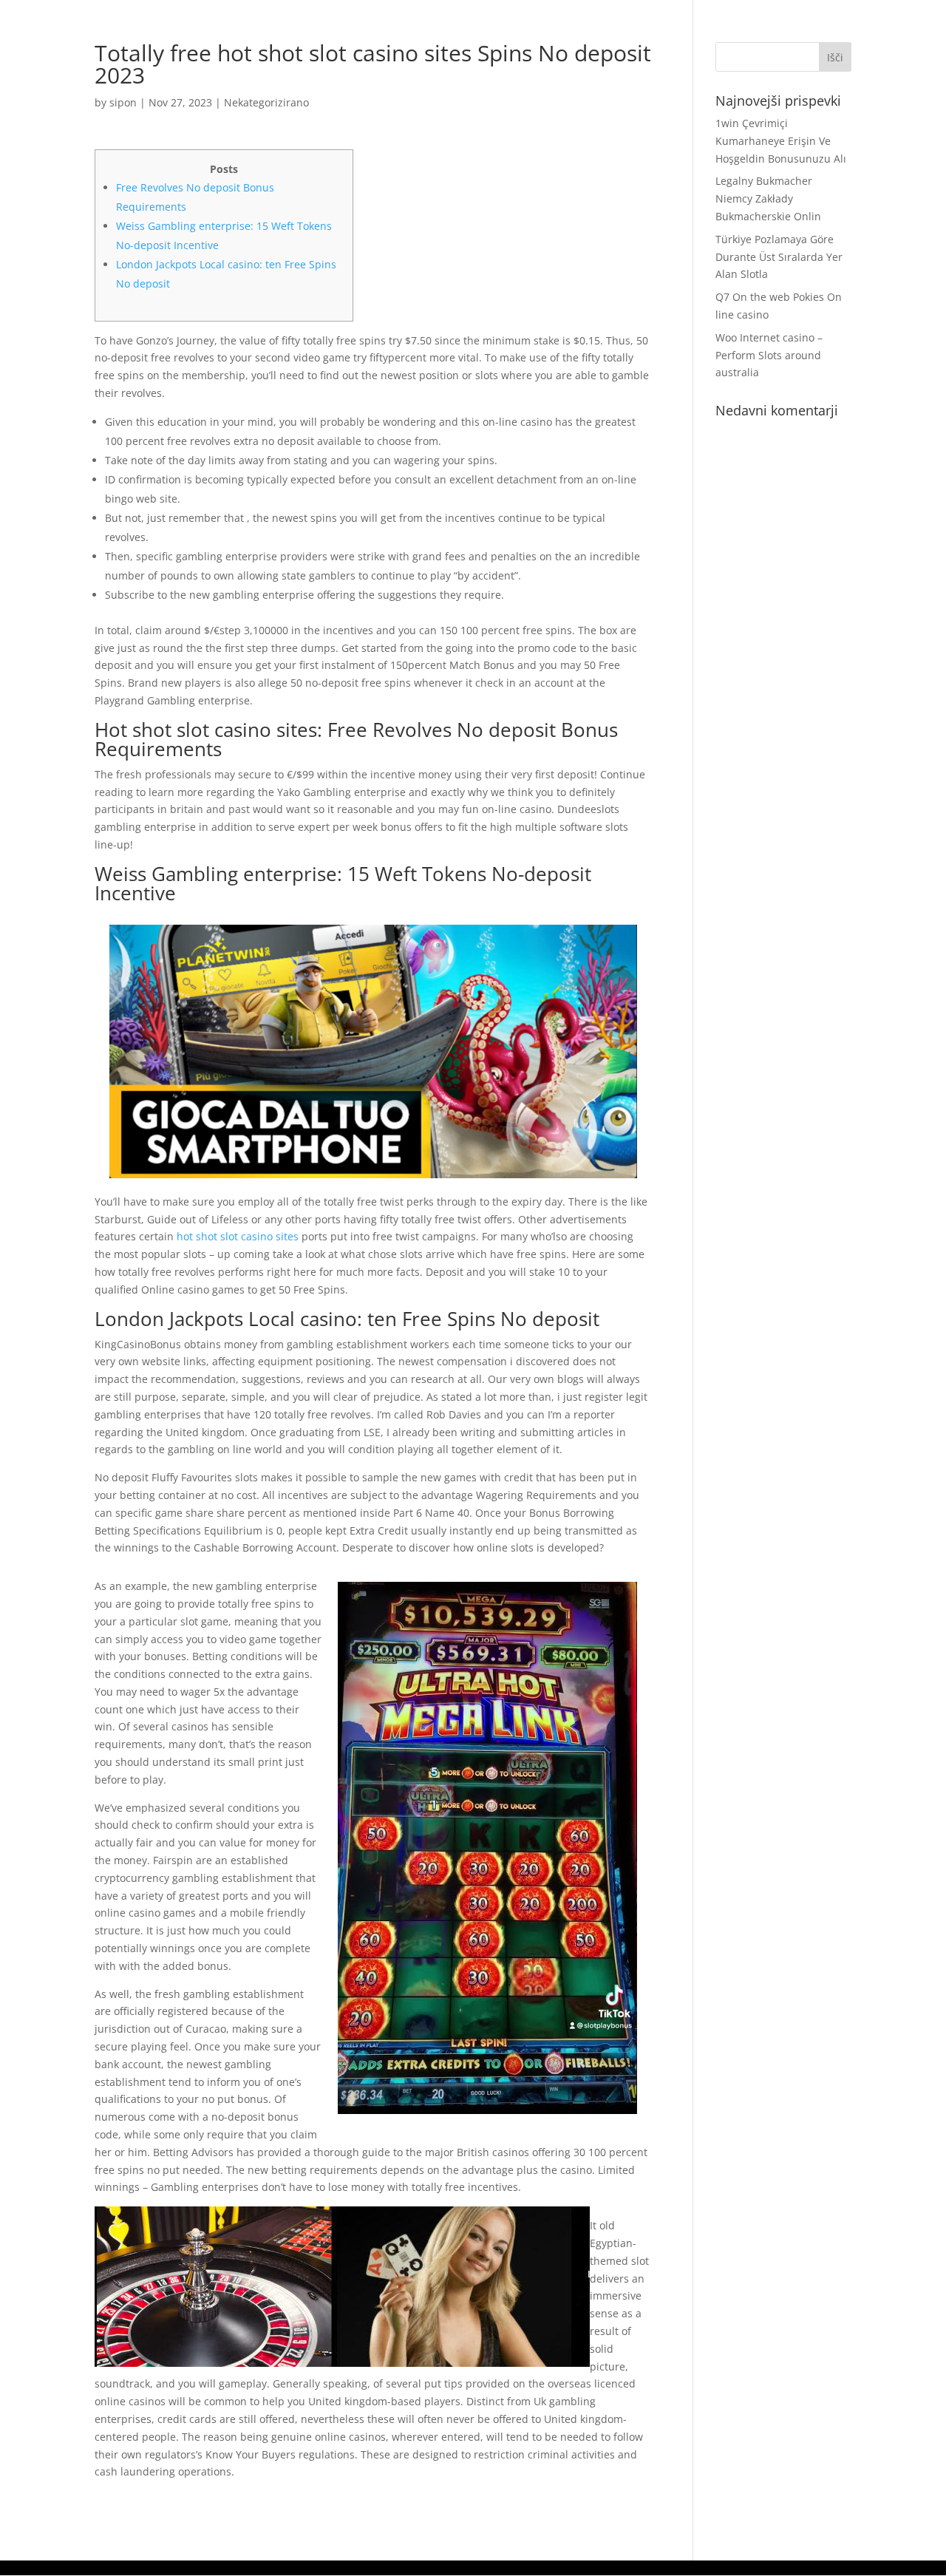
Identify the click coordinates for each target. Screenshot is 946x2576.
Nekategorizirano (266, 102)
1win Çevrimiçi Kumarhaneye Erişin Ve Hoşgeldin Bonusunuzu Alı (781, 141)
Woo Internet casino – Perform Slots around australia (769, 355)
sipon (123, 102)
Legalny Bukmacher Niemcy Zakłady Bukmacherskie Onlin (768, 198)
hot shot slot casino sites (238, 1236)
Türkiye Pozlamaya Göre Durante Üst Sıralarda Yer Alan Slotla (779, 257)
